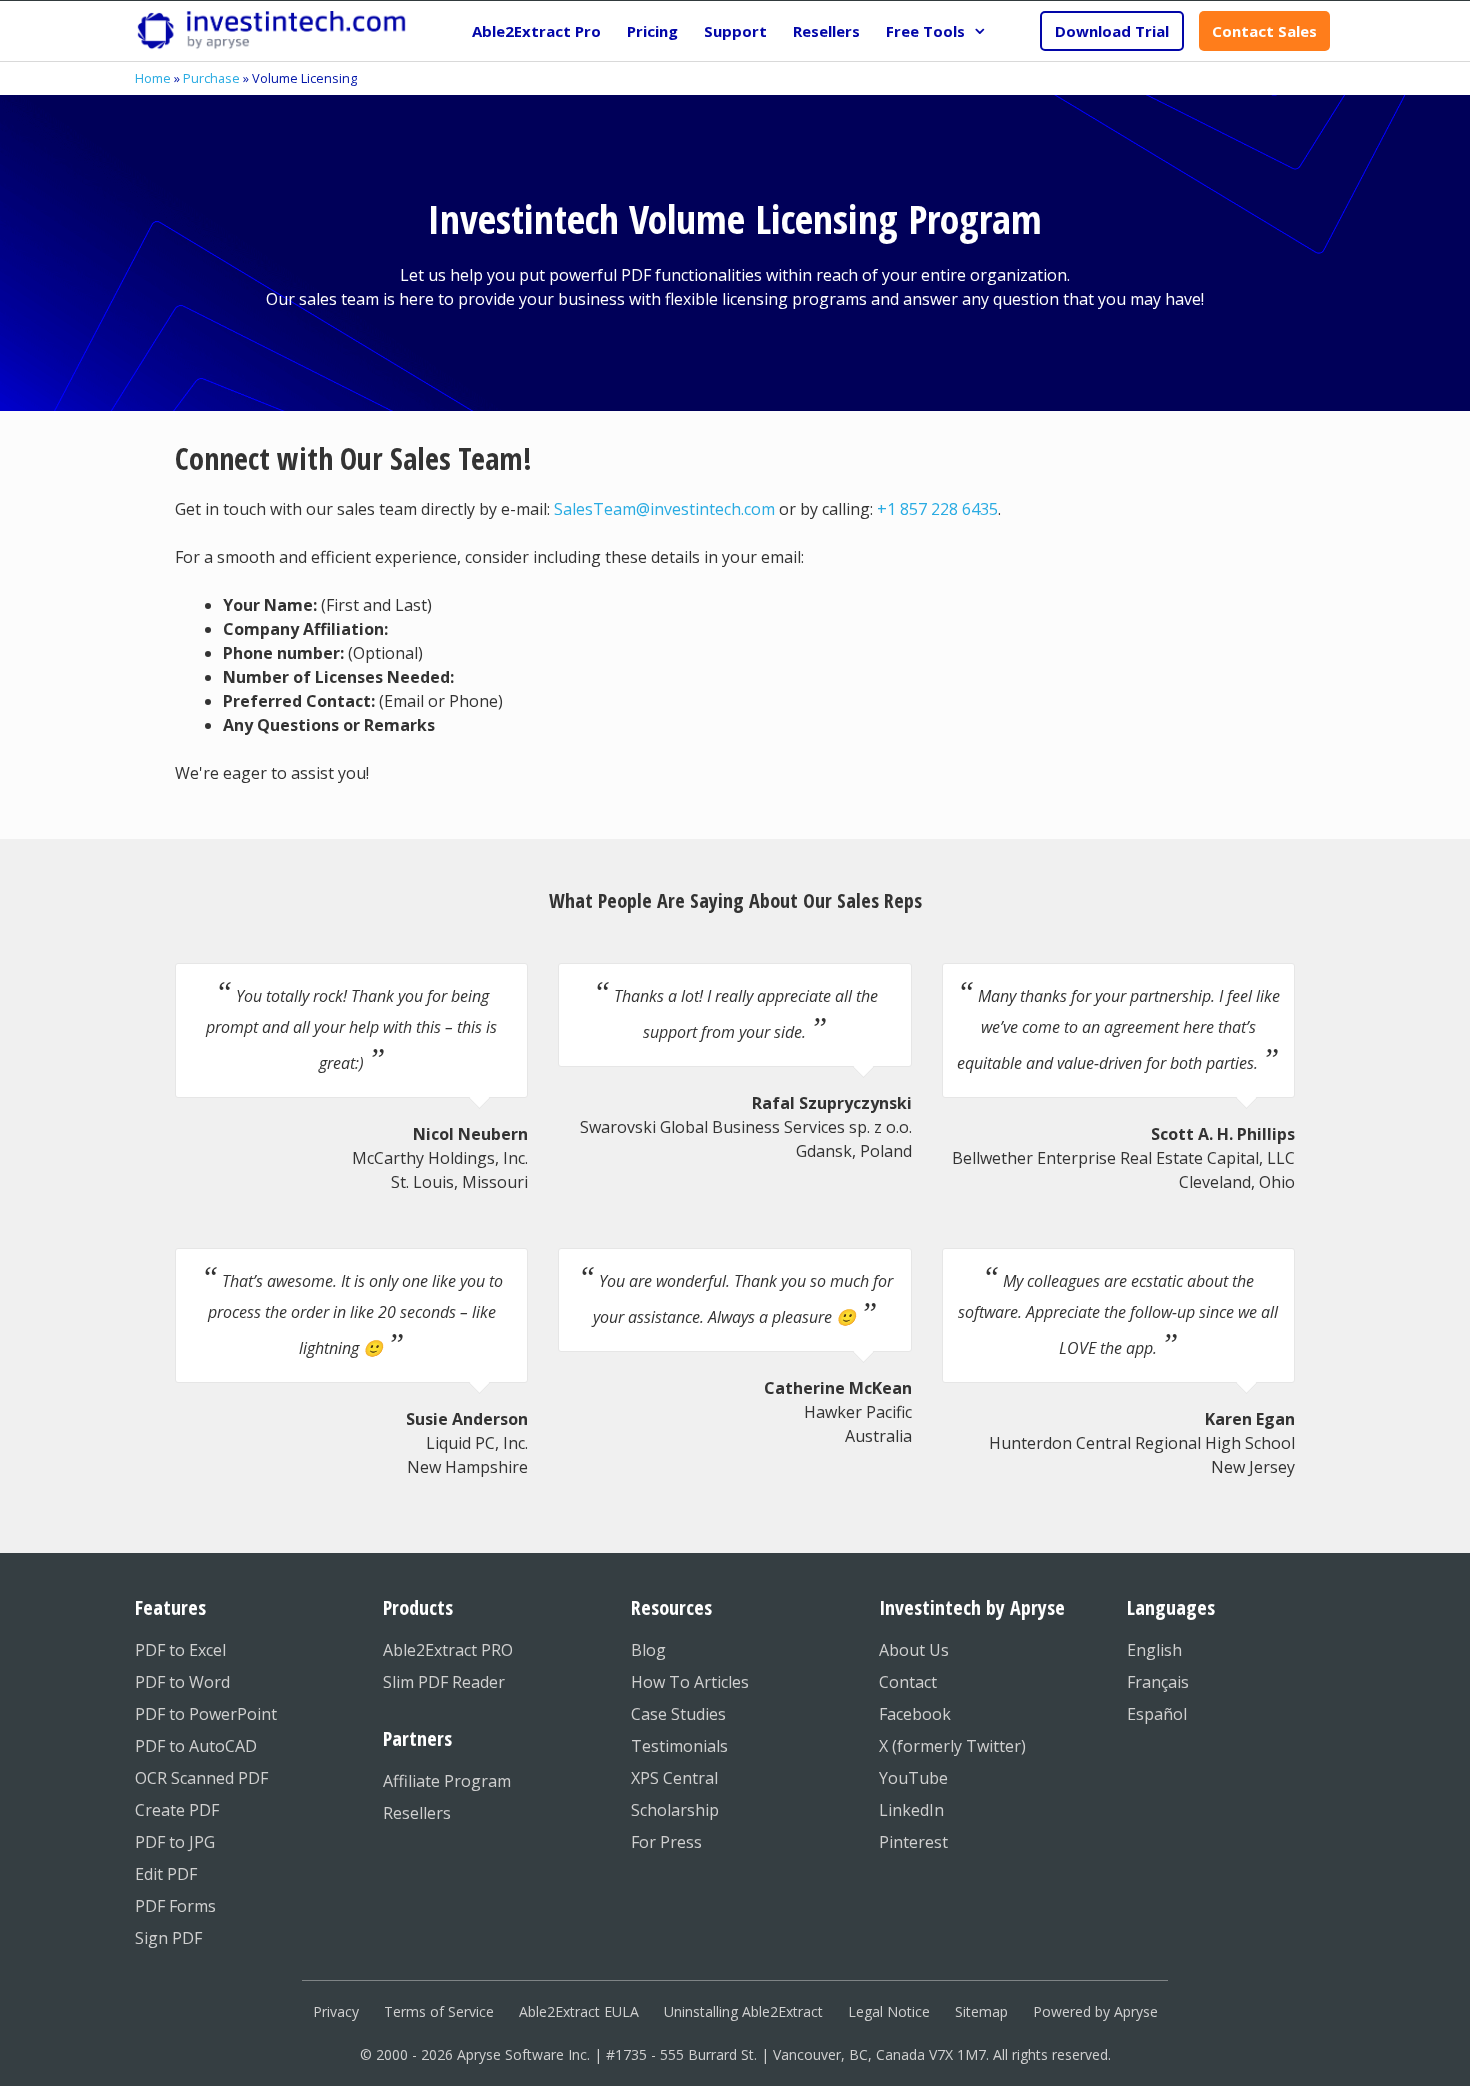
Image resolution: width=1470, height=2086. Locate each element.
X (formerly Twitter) (952, 1746)
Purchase (211, 78)
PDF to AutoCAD (196, 1746)
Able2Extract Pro (536, 31)
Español (1157, 1714)
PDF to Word (182, 1682)
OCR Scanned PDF (201, 1778)
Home (153, 78)
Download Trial (1112, 31)
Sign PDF (168, 1938)
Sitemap (981, 2011)
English (1154, 1650)
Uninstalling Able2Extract (743, 2011)
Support (735, 31)
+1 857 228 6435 (937, 509)
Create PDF (177, 1810)
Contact (908, 1682)
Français (1158, 1682)
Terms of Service (439, 2011)
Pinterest (913, 1842)
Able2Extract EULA (579, 2011)
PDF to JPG (175, 1842)
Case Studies (678, 1714)
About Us (914, 1650)
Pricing (652, 31)
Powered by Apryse (1095, 2011)
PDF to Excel (180, 1650)
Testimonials (679, 1746)
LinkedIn (911, 1810)
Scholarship (675, 1810)
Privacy (336, 2011)
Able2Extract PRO (448, 1650)
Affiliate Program (447, 1781)
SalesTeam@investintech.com (664, 509)
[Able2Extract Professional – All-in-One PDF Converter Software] (271, 31)
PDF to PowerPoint (206, 1714)
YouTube (913, 1778)
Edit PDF (166, 1874)
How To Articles (690, 1682)
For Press (666, 1842)
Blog (648, 1650)
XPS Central (674, 1778)
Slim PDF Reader (444, 1682)
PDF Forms (175, 1906)
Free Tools (925, 31)
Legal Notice (889, 2011)
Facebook (915, 1714)
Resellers (826, 31)
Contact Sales (1264, 31)
